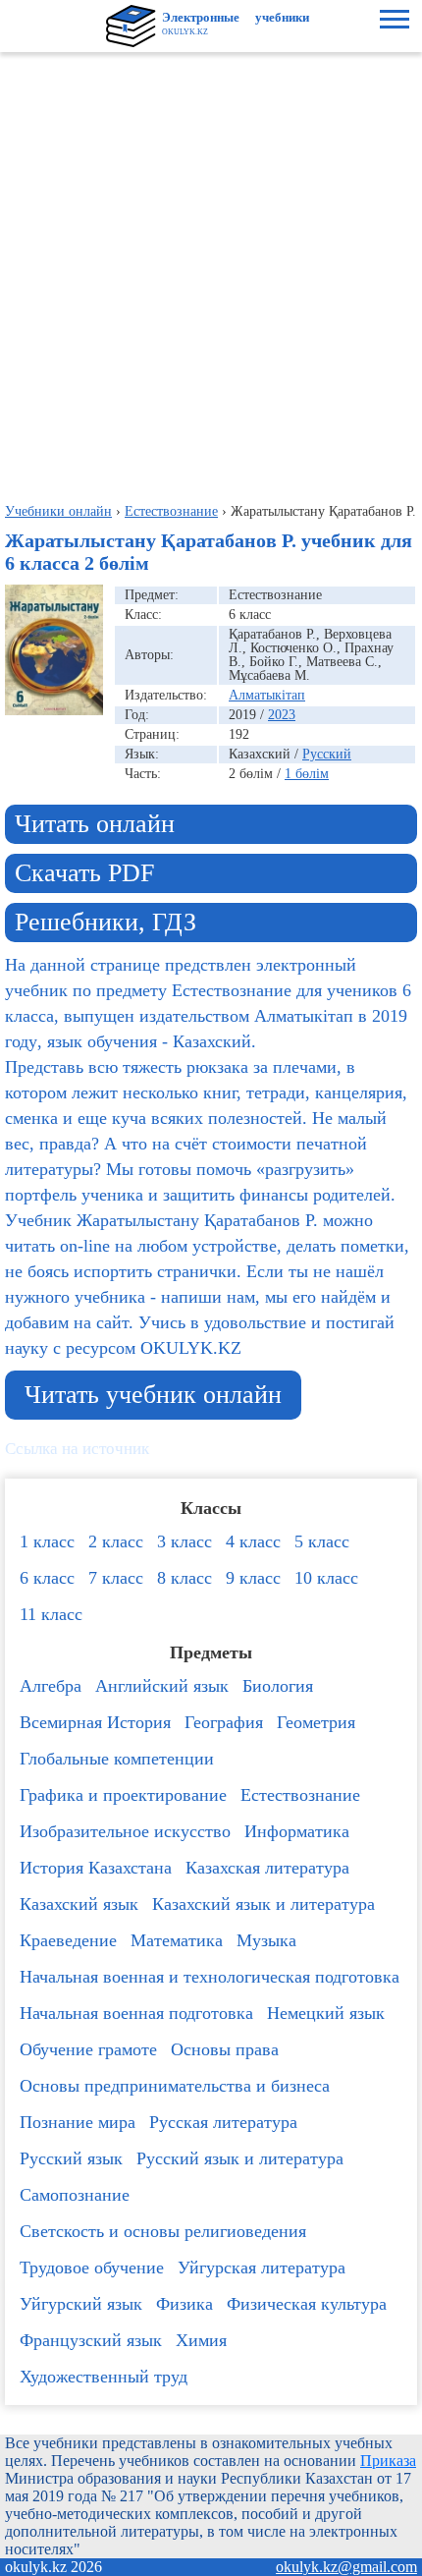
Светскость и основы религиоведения (163, 2231)
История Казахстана (96, 1868)
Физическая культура (307, 2304)
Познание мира (78, 2122)
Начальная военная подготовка (136, 2013)
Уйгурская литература (262, 2268)
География (224, 1722)
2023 (282, 715)
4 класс (253, 1541)
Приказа (388, 2461)
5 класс (322, 1541)
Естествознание (300, 1795)
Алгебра (51, 1686)
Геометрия (316, 1722)
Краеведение (68, 1940)
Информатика (297, 1831)
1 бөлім (307, 774)
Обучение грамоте (88, 2049)
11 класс (51, 1614)
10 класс (326, 1578)
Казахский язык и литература (264, 1904)
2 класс (116, 1541)
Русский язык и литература (240, 2158)
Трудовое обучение (92, 2268)
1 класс (47, 1541)
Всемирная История (95, 1722)
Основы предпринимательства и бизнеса (175, 2086)
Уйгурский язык (81, 2304)
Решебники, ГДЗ (105, 922)
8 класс (185, 1578)
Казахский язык (79, 1904)
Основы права (225, 2049)
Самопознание (75, 2195)
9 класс (253, 1578)
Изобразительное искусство (125, 1831)
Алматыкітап (267, 695)
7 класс (116, 1578)
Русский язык (71, 2158)
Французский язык (91, 2340)
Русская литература (223, 2122)
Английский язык (162, 1686)
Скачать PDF (84, 873)
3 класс (185, 1541)
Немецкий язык (326, 2013)
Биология (278, 1686)
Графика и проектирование (123, 1795)
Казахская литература (267, 1868)
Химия (201, 2340)
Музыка (266, 1940)
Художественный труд (104, 2377)
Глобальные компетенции (117, 1759)
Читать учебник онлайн (153, 1395)
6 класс (47, 1578)
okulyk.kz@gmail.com (346, 2567)
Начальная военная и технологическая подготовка (210, 1977)
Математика (177, 1940)
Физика (185, 2304)
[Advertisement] (211, 273)
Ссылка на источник (77, 1449)
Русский (327, 754)
